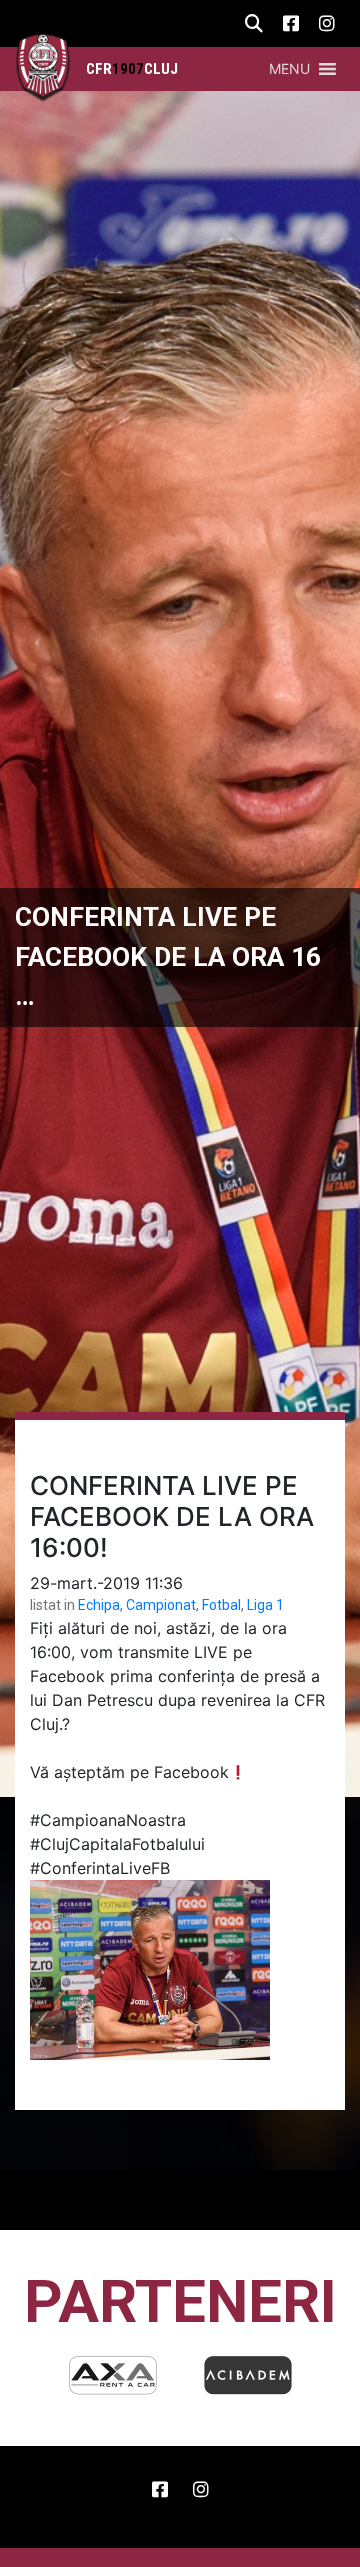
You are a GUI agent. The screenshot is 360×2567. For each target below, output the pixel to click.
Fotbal (221, 1605)
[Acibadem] (113, 2375)
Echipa (99, 1605)
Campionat (161, 1605)
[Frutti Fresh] (248, 2375)
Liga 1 (265, 1605)
